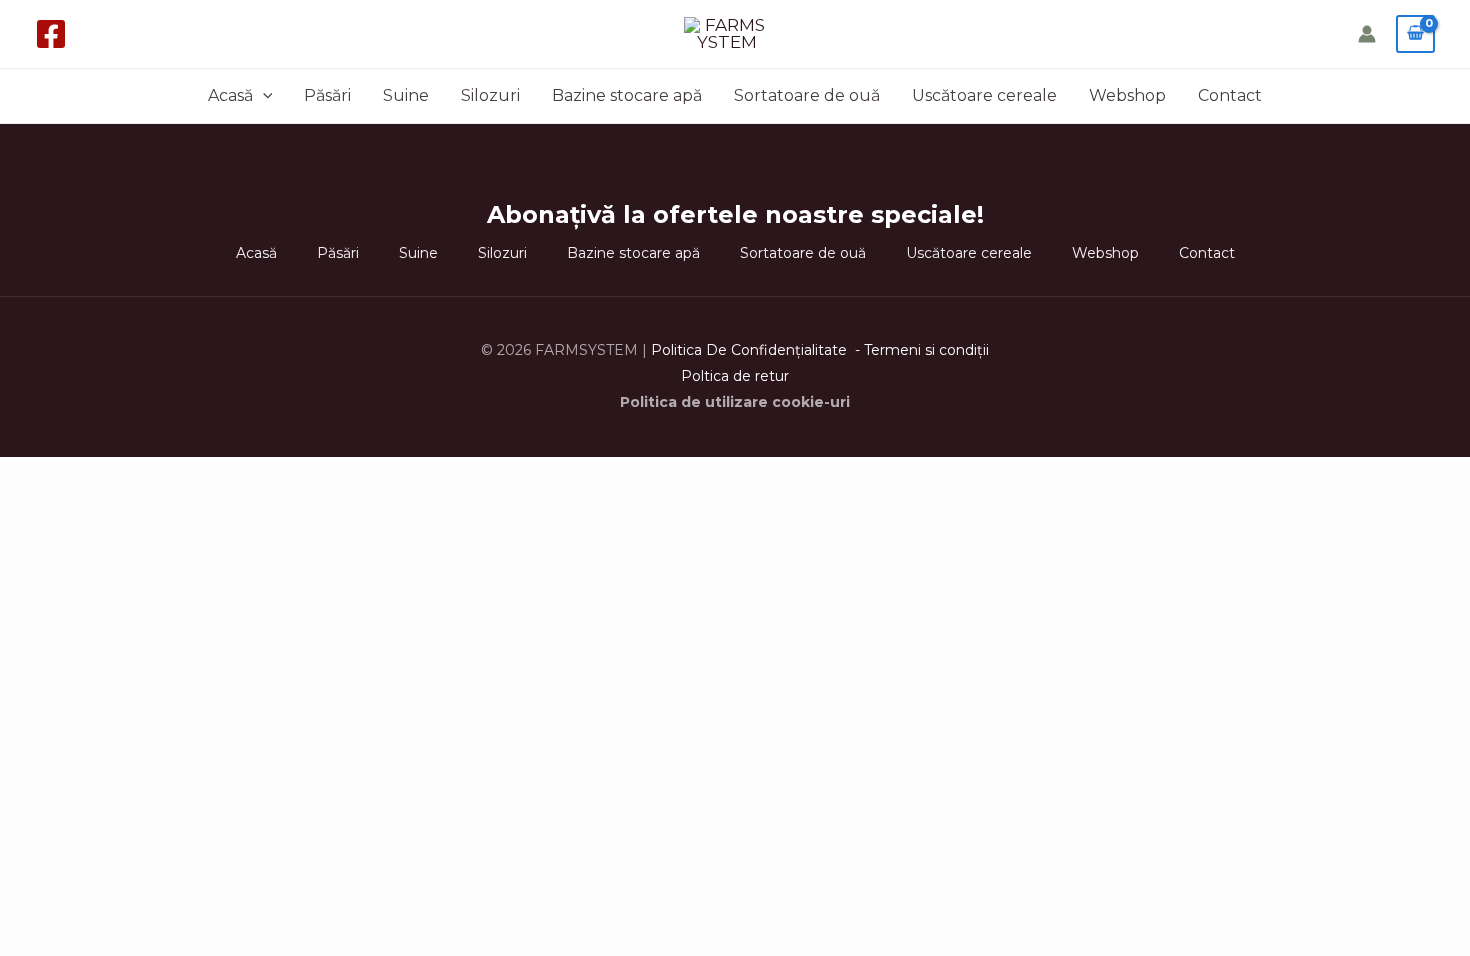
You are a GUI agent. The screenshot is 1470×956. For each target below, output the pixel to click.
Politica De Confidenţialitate (751, 350)
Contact (1230, 95)
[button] (263, 96)
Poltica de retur (735, 376)
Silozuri (490, 95)
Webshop (1127, 95)
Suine (406, 95)
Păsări (327, 95)
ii (986, 350)
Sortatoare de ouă (807, 95)
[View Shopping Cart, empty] (1415, 34)
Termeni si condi (920, 350)
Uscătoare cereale (984, 95)
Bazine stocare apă (627, 95)
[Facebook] (51, 34)
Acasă (230, 95)
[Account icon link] (1367, 34)
